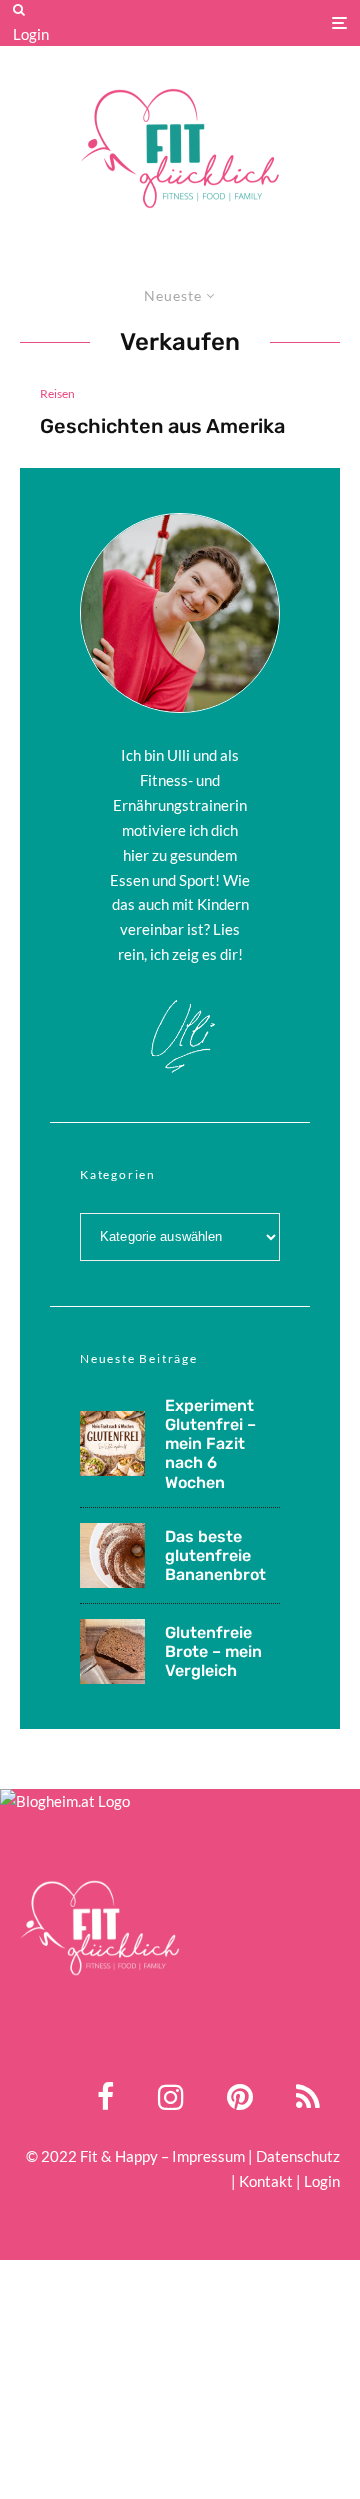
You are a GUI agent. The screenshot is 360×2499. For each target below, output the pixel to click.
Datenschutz (298, 2156)
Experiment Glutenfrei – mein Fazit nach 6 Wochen (210, 1444)
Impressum (208, 2156)
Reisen (57, 393)
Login (31, 34)
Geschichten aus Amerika (162, 426)
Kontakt (266, 2181)
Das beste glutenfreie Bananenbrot (215, 1555)
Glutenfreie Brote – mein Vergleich (213, 1651)
